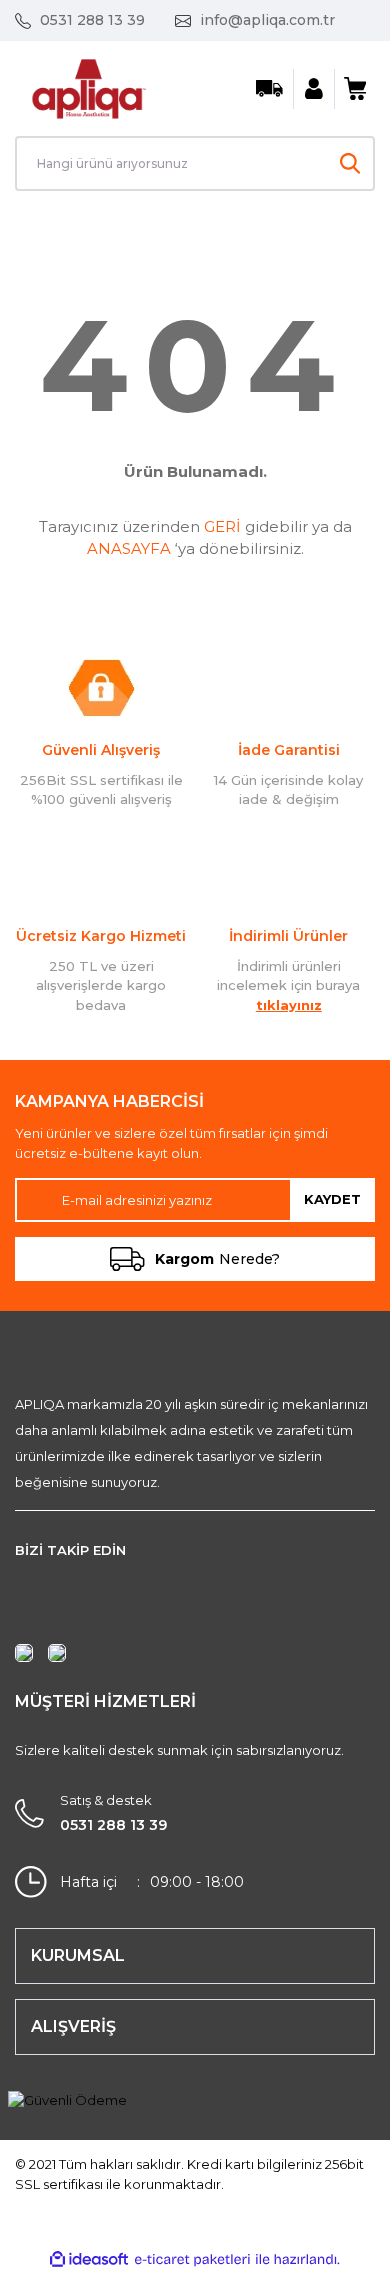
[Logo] (89, 87)
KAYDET (332, 1199)
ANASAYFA (129, 548)
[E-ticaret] (192, 2260)
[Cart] (355, 89)
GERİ (222, 526)
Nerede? (217, 1259)
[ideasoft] (89, 2260)
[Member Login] (314, 89)
